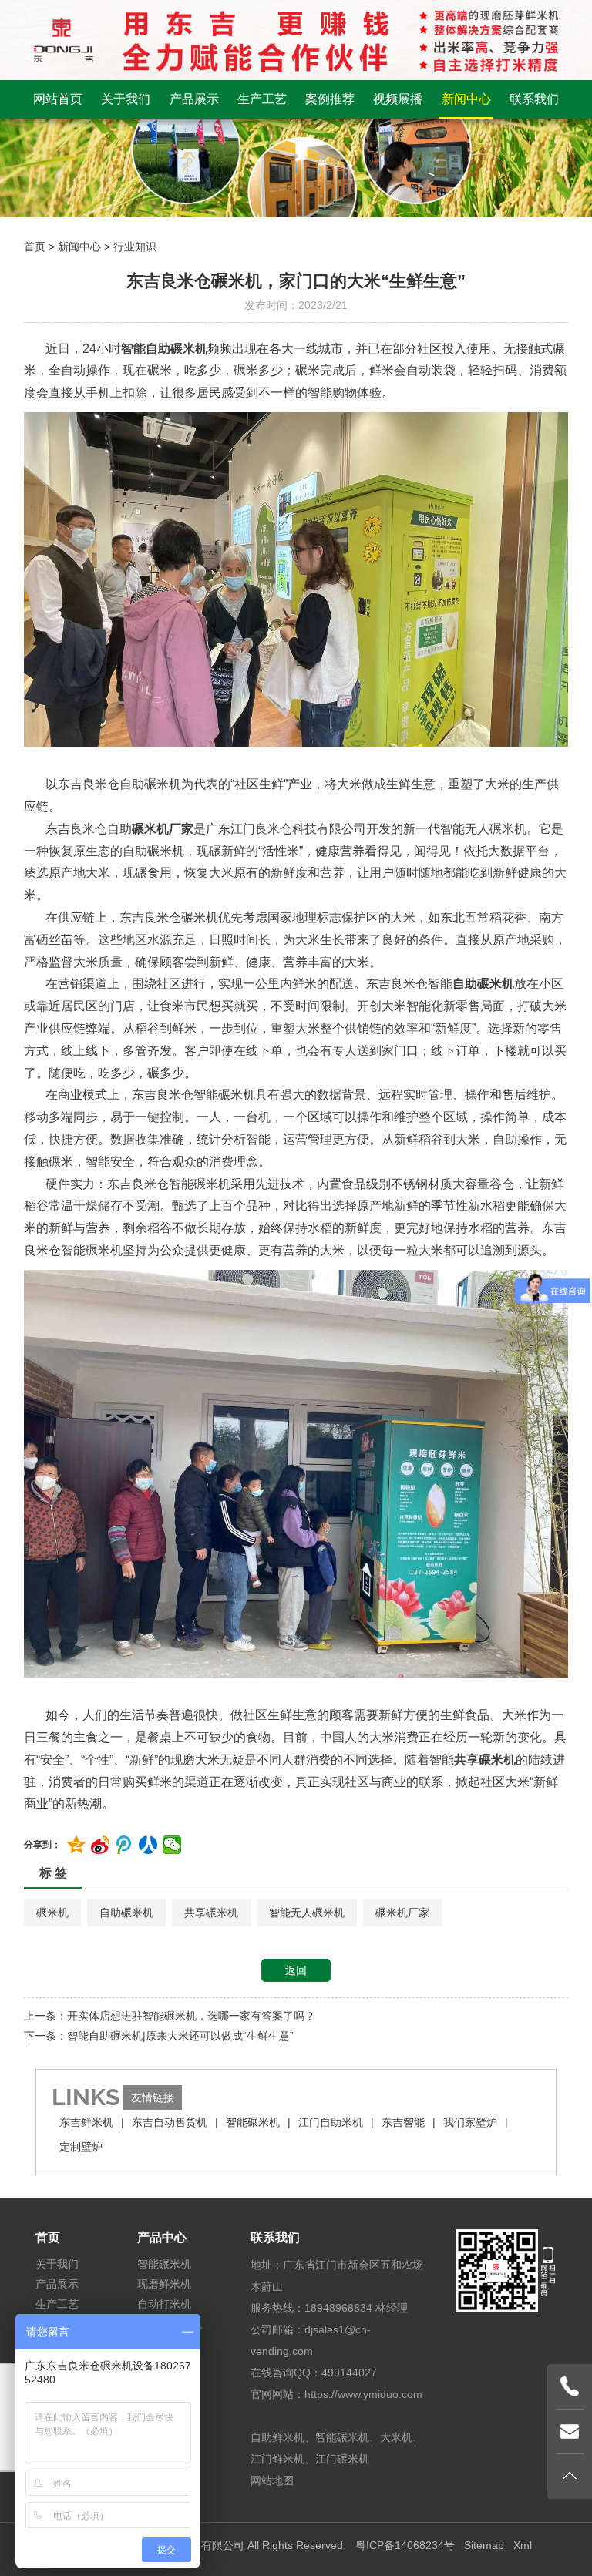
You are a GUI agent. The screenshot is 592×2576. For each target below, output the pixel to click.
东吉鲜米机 (86, 2122)
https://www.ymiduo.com (363, 2394)
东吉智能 (403, 2122)
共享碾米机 (211, 1913)
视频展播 (398, 99)
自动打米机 (164, 2304)
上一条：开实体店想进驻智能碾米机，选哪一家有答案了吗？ (170, 2016)
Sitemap (484, 2545)
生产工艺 (262, 99)
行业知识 (135, 247)
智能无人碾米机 (307, 1913)
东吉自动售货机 (170, 2122)
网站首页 (58, 99)
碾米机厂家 (402, 1913)
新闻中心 (466, 99)
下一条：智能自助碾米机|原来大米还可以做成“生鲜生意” (159, 2036)
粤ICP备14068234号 (405, 2545)
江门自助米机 (331, 2122)
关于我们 (126, 99)
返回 (296, 1970)
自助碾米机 (126, 1913)
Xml (523, 2545)
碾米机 (52, 1913)
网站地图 (272, 2480)
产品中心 (162, 2237)
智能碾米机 (253, 2122)
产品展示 (194, 99)
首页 (35, 247)
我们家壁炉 (470, 2122)
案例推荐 (330, 99)
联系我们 (534, 99)
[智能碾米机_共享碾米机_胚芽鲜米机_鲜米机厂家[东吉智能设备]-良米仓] (296, 39)
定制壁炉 (81, 2147)
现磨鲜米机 (164, 2284)
